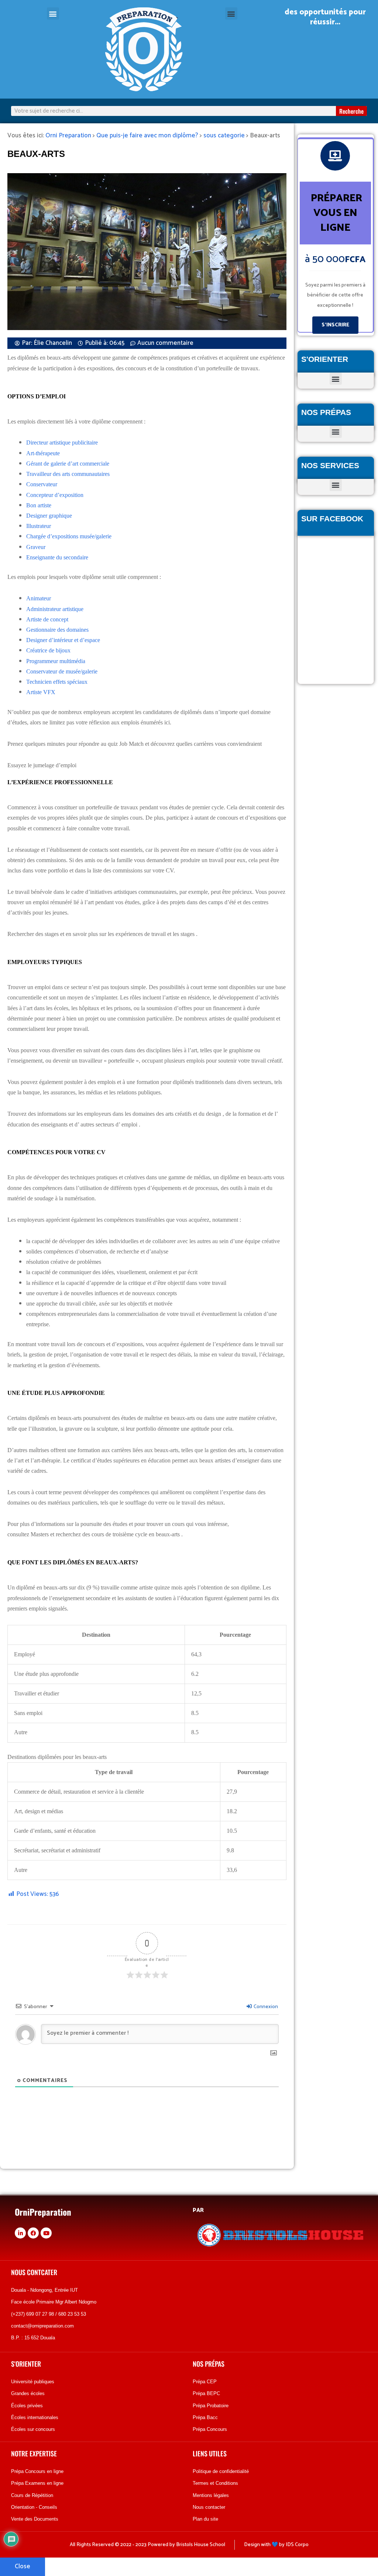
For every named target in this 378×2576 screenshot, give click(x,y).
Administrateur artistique (55, 609)
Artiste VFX (41, 692)
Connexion (265, 2007)
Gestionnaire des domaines (57, 630)
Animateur (39, 598)
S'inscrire (335, 325)
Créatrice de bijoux (48, 650)
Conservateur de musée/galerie (62, 671)
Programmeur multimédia (56, 661)
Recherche (351, 111)
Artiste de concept (47, 619)
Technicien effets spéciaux (57, 682)
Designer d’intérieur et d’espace (63, 640)
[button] (53, 13)
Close (23, 2566)
